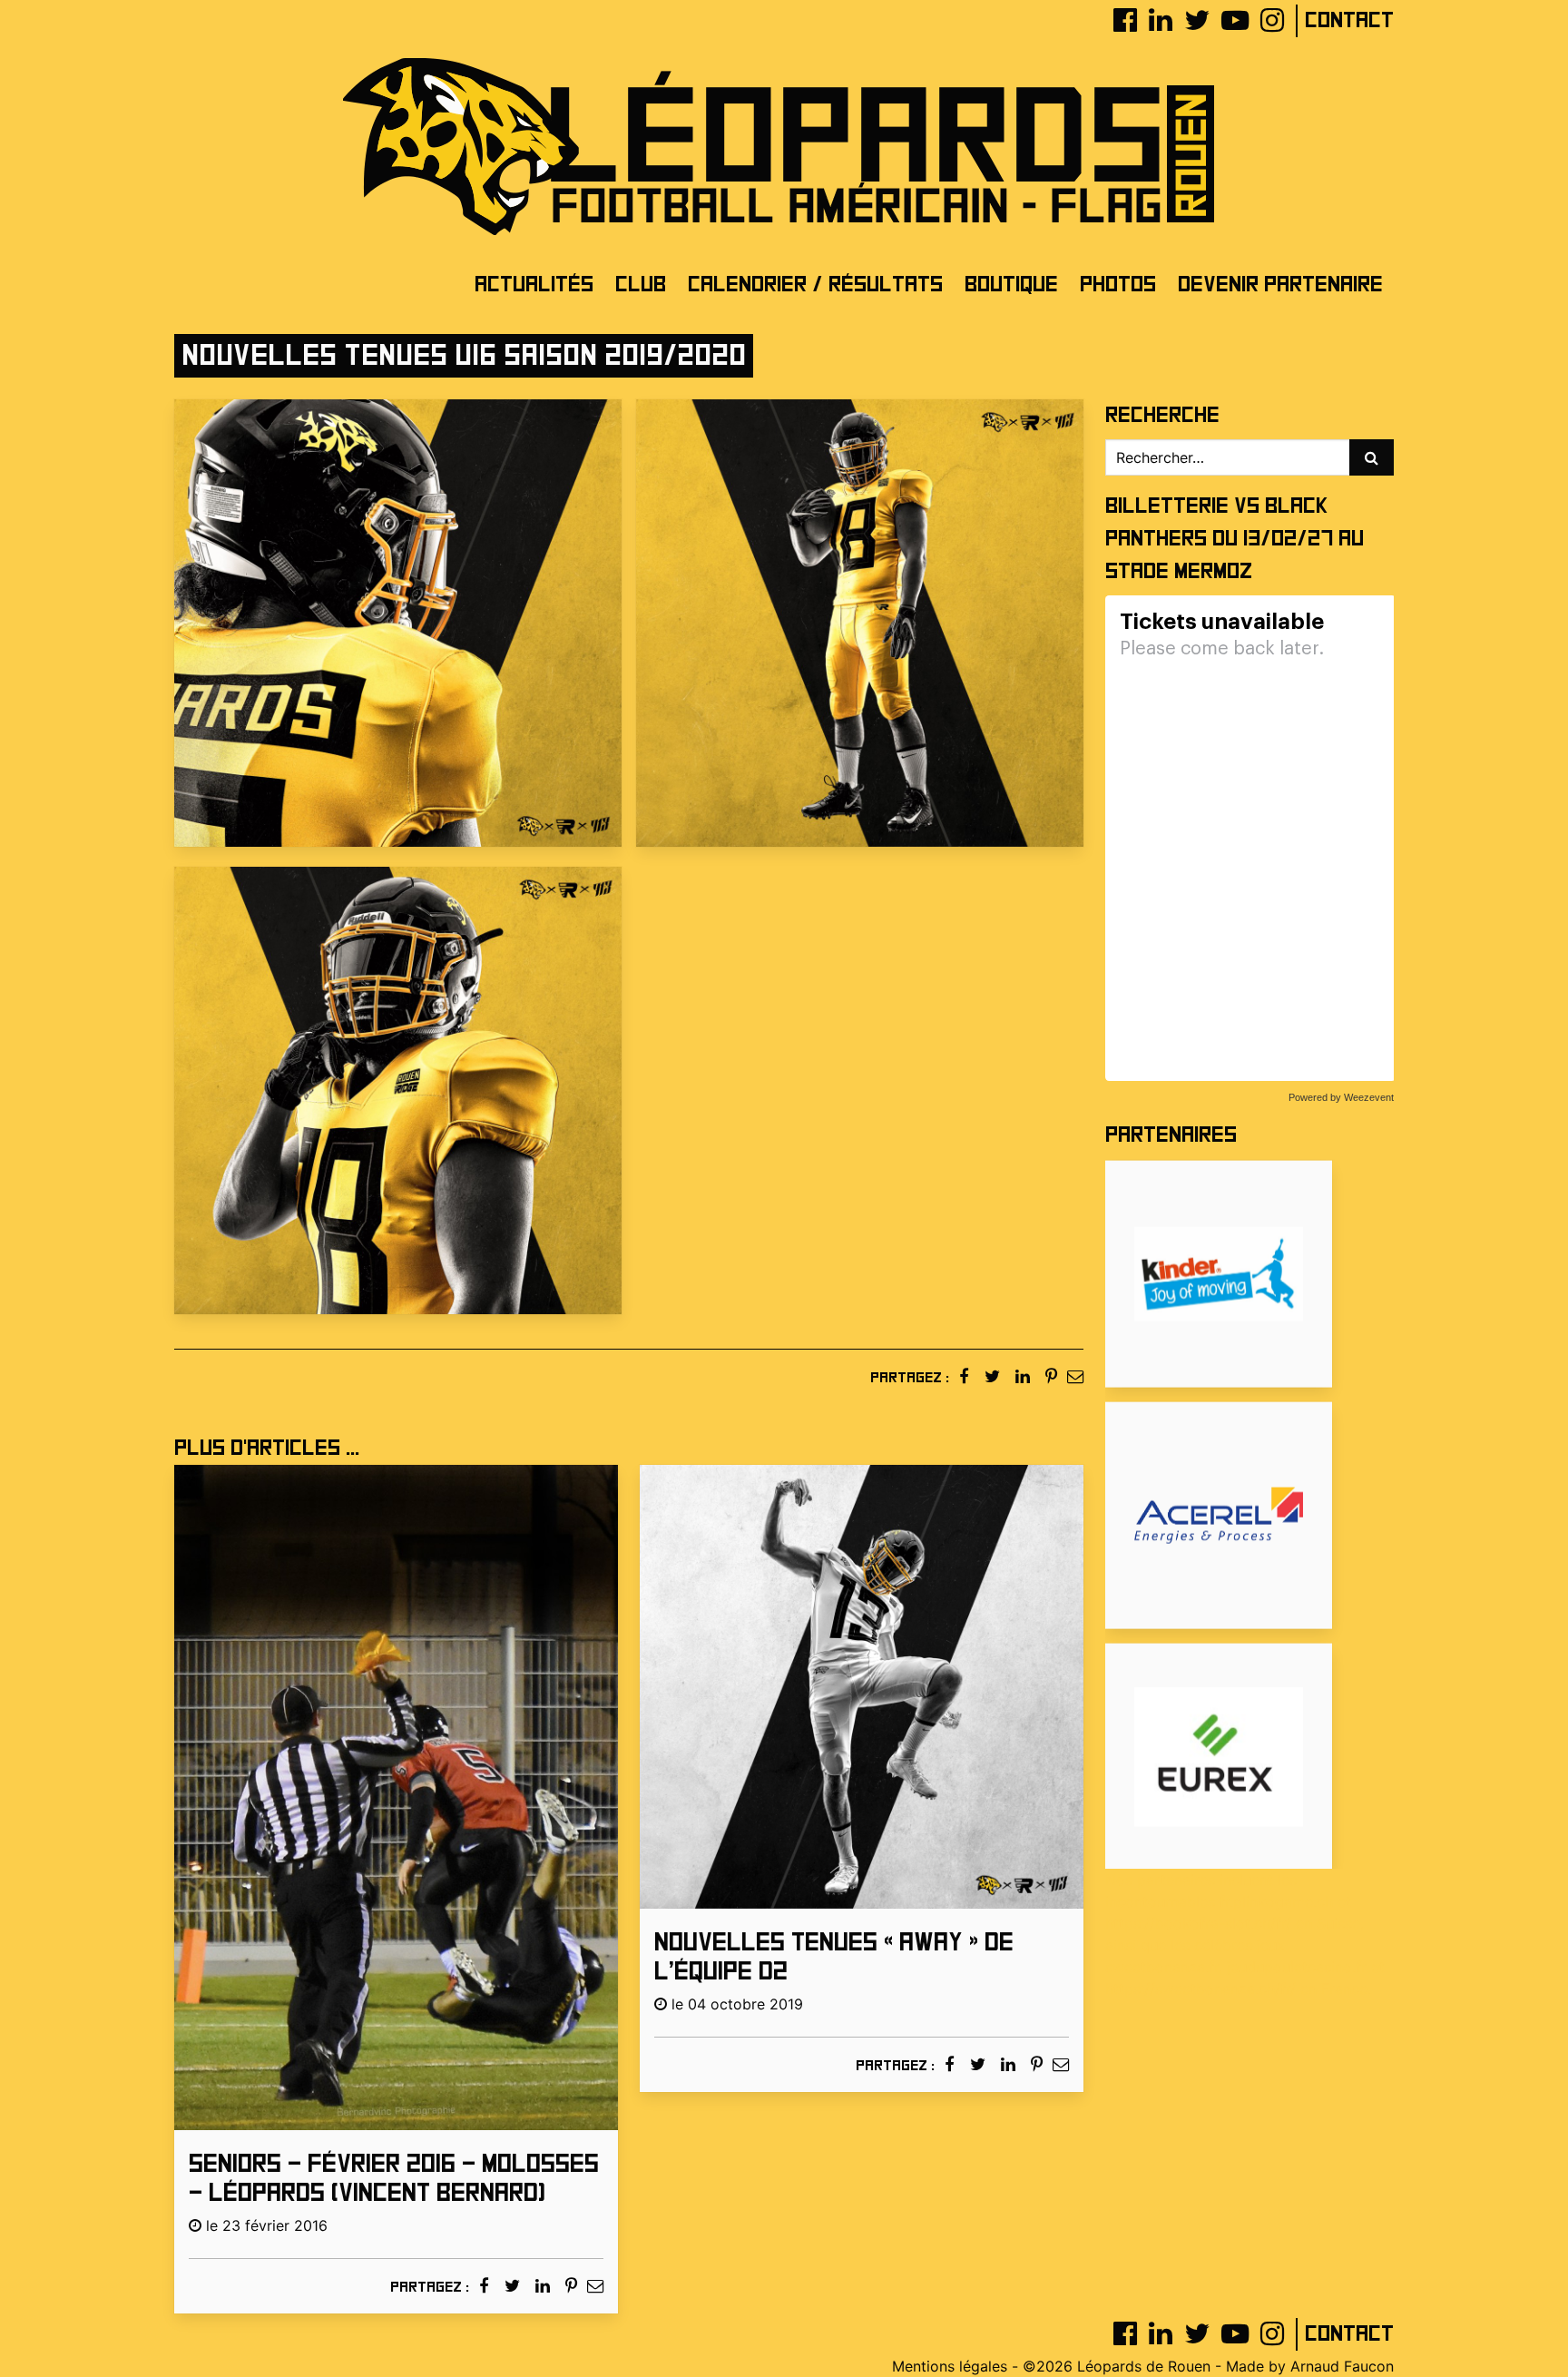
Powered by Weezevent (1341, 1097)
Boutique (1011, 285)
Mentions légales (950, 2366)
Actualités (534, 285)
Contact (1349, 20)
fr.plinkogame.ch (1276, 1901)
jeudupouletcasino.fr (1297, 1967)
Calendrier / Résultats (815, 285)
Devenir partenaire (1280, 285)
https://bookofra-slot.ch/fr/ (1198, 1923)
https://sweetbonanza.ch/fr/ (1200, 1989)
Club (641, 285)
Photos (1118, 285)
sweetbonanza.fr (1162, 1967)
